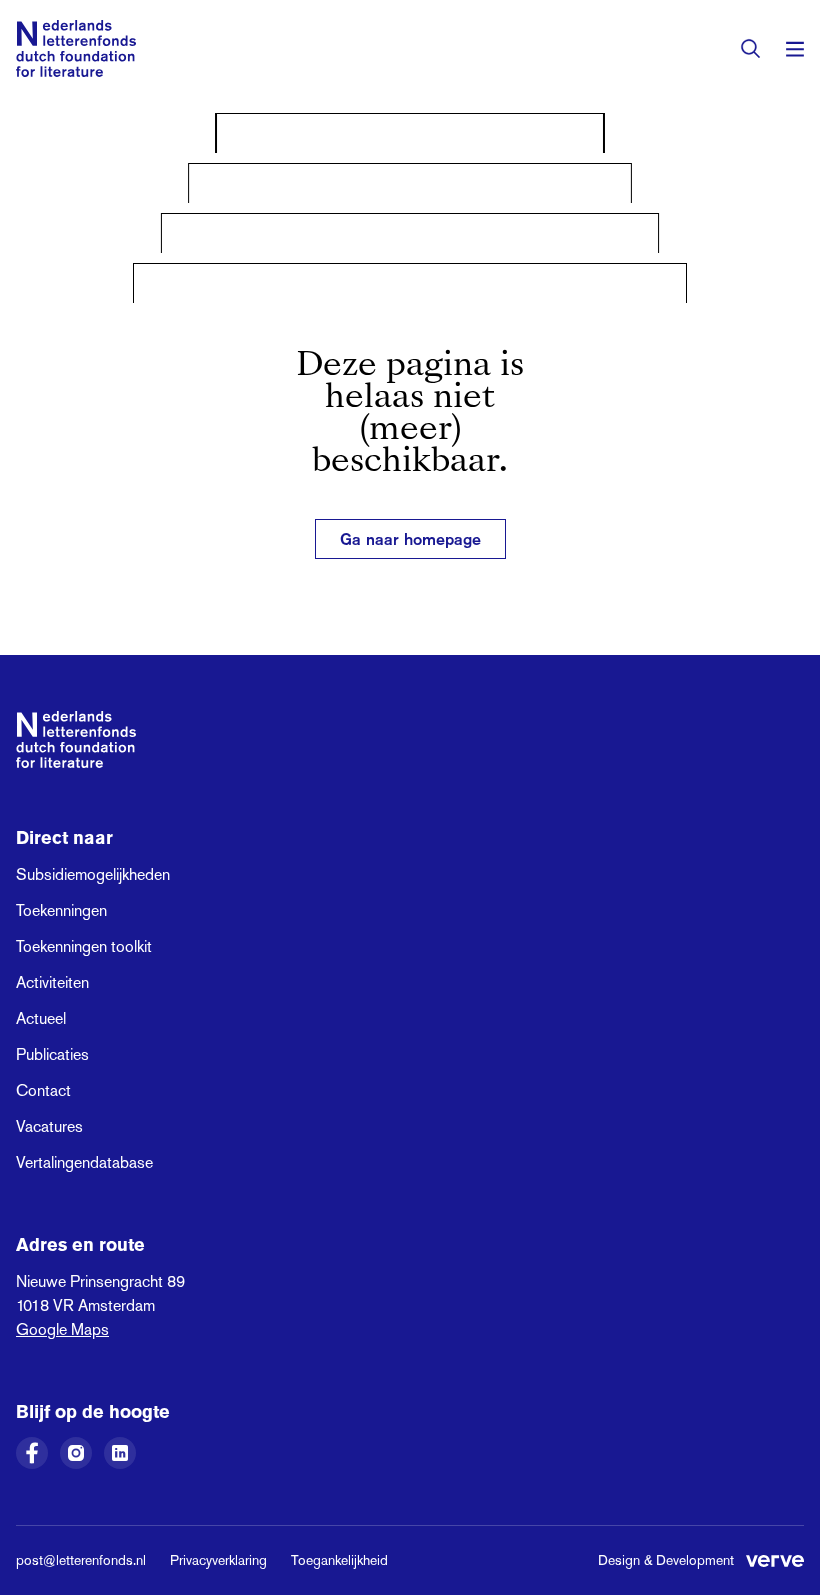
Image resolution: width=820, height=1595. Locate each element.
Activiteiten (52, 982)
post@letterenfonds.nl (81, 1560)
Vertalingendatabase (84, 1162)
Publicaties (52, 1054)
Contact (43, 1090)
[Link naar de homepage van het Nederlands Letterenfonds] (76, 48)
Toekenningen (61, 910)
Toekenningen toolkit (84, 946)
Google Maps (62, 1329)
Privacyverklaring (218, 1560)
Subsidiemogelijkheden (93, 874)
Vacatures (49, 1126)
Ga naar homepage (410, 539)
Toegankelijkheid (339, 1560)
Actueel (41, 1018)
